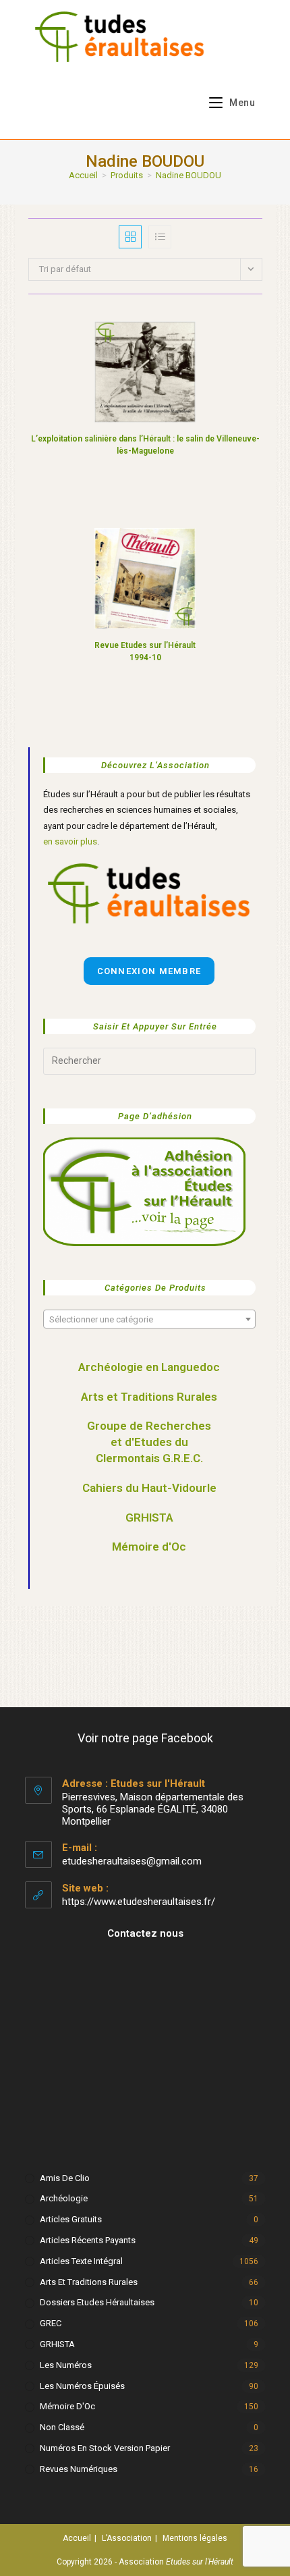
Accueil (77, 2538)
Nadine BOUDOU (188, 175)
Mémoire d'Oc (149, 1547)
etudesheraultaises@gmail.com (132, 1861)
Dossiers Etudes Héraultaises (97, 2302)
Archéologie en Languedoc (149, 1367)
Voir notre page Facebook (145, 1738)
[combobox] (149, 1319)
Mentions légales (195, 2538)
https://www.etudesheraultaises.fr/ (139, 1902)
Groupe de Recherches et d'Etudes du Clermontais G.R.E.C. (149, 1442)
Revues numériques (79, 2469)
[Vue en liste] (160, 237)
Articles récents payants (88, 2240)
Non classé (62, 2427)
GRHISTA (149, 1518)
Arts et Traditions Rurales (149, 1397)
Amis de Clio (65, 2178)
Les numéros (66, 2365)
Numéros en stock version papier (105, 2448)
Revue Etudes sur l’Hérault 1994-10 (145, 651)
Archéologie (64, 2198)
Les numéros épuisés (82, 2386)
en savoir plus (70, 841)
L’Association (127, 2538)
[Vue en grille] (130, 237)
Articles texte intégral (81, 2261)
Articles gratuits (71, 2219)
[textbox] (149, 1320)
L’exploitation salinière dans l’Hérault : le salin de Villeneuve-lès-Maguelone (145, 445)
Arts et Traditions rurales (89, 2282)
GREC (51, 2323)
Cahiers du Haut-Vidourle (149, 1488)
